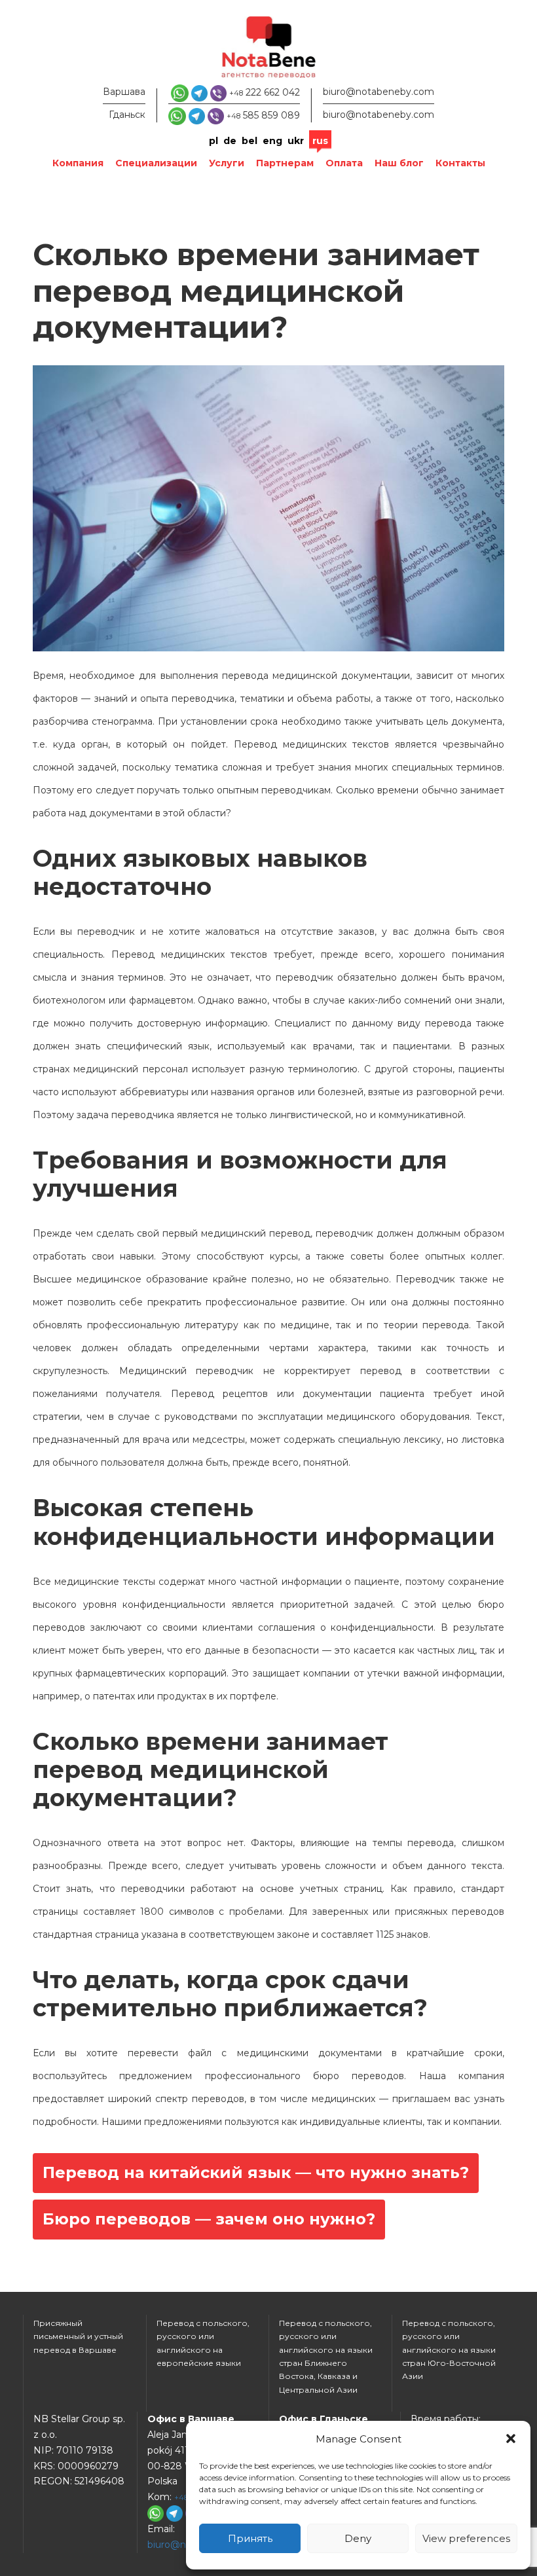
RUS (320, 141)
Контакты (460, 163)
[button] (511, 2439)
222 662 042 (265, 92)
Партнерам (285, 163)
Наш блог (399, 163)
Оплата (344, 163)
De (230, 141)
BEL (250, 141)
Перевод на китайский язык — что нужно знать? (256, 2172)
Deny (358, 2538)
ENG (272, 141)
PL (213, 141)
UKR (296, 141)
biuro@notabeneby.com (379, 92)
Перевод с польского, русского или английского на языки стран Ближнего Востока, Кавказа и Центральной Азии (326, 2356)
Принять (250, 2538)
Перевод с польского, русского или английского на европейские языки (203, 2343)
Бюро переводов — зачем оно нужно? (209, 2219)
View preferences (466, 2538)
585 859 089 (263, 115)
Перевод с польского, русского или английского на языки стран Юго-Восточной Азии (449, 2350)
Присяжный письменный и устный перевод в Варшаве (78, 2336)
